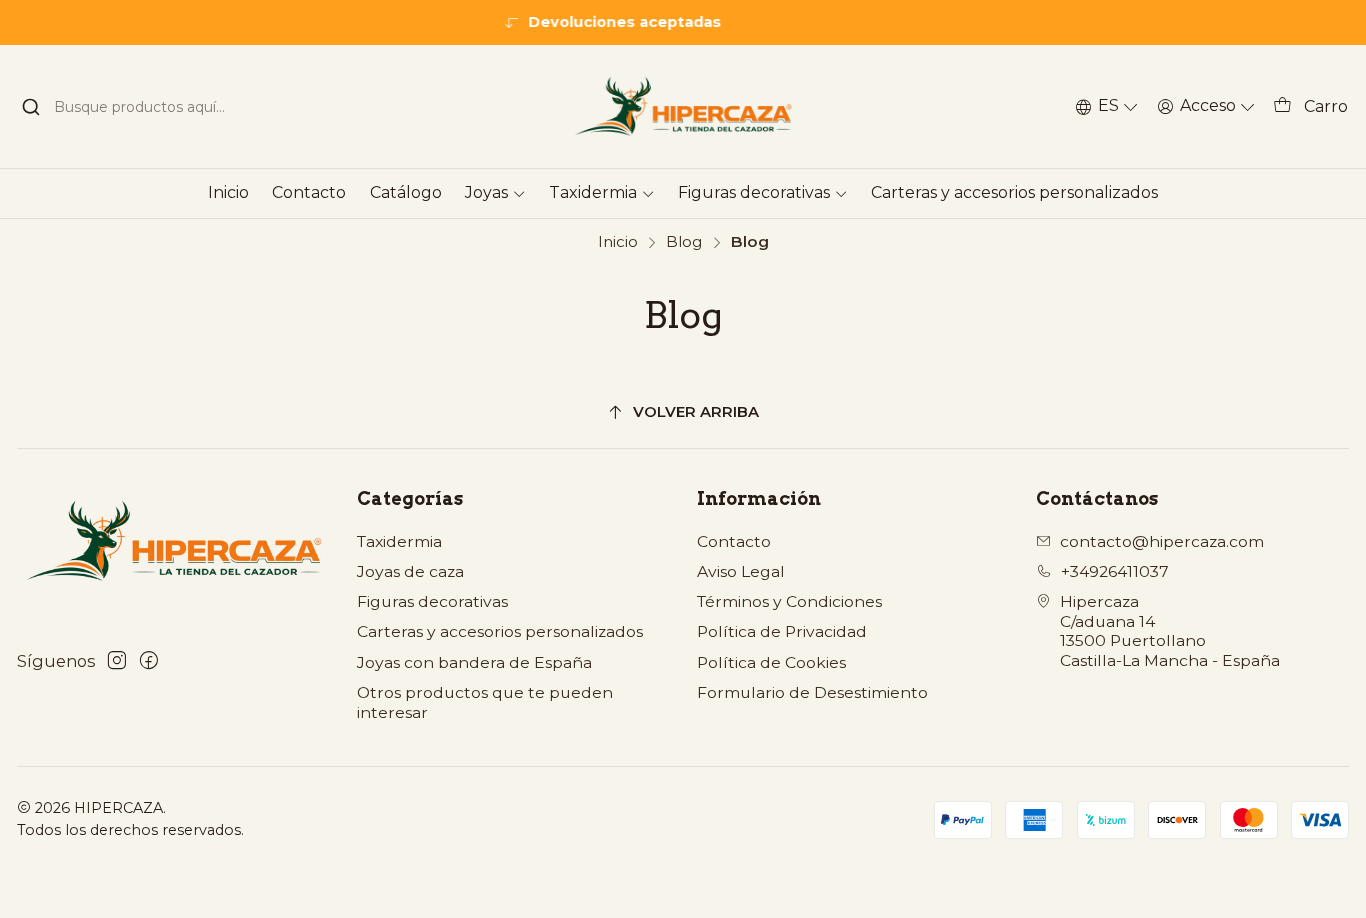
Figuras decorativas (432, 601)
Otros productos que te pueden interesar (485, 702)
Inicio (618, 241)
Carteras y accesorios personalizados (500, 631)
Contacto (734, 541)
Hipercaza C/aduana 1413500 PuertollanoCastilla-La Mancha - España (1170, 631)
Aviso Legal (741, 571)
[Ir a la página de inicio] (683, 106)
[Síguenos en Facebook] (149, 660)
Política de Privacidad (782, 631)
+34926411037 (1115, 571)
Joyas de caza (410, 571)
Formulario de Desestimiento (812, 692)
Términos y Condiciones (789, 601)
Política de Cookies (771, 662)
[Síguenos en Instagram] (117, 660)
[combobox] (136, 107)
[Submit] (31, 107)
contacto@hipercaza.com (1162, 541)
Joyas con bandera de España (474, 662)
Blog (684, 241)
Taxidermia (399, 541)
